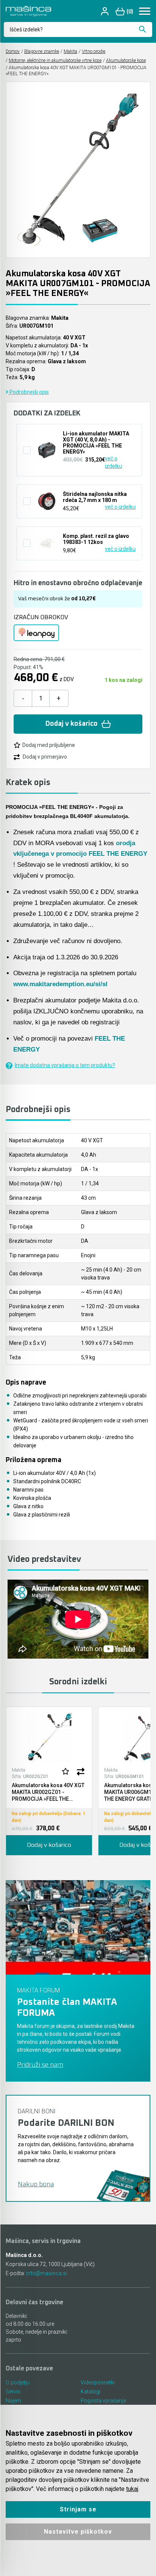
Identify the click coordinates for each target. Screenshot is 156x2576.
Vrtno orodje (94, 51)
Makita (70, 51)
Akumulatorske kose (126, 60)
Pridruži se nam (40, 2065)
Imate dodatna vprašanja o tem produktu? (65, 1065)
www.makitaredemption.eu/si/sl (60, 984)
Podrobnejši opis (29, 392)
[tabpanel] (49, 1781)
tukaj (132, 2489)
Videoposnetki (98, 2382)
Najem (13, 2401)
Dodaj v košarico (72, 724)
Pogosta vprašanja (103, 2401)
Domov (13, 51)
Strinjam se (78, 2509)
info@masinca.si (47, 2273)
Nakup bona (36, 2184)
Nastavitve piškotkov (78, 2532)
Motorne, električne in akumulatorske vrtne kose (55, 60)
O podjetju (18, 2382)
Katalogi (90, 2392)
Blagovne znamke (42, 51)
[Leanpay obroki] (36, 633)
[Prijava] (106, 11)
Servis (13, 2392)
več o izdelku (113, 462)
